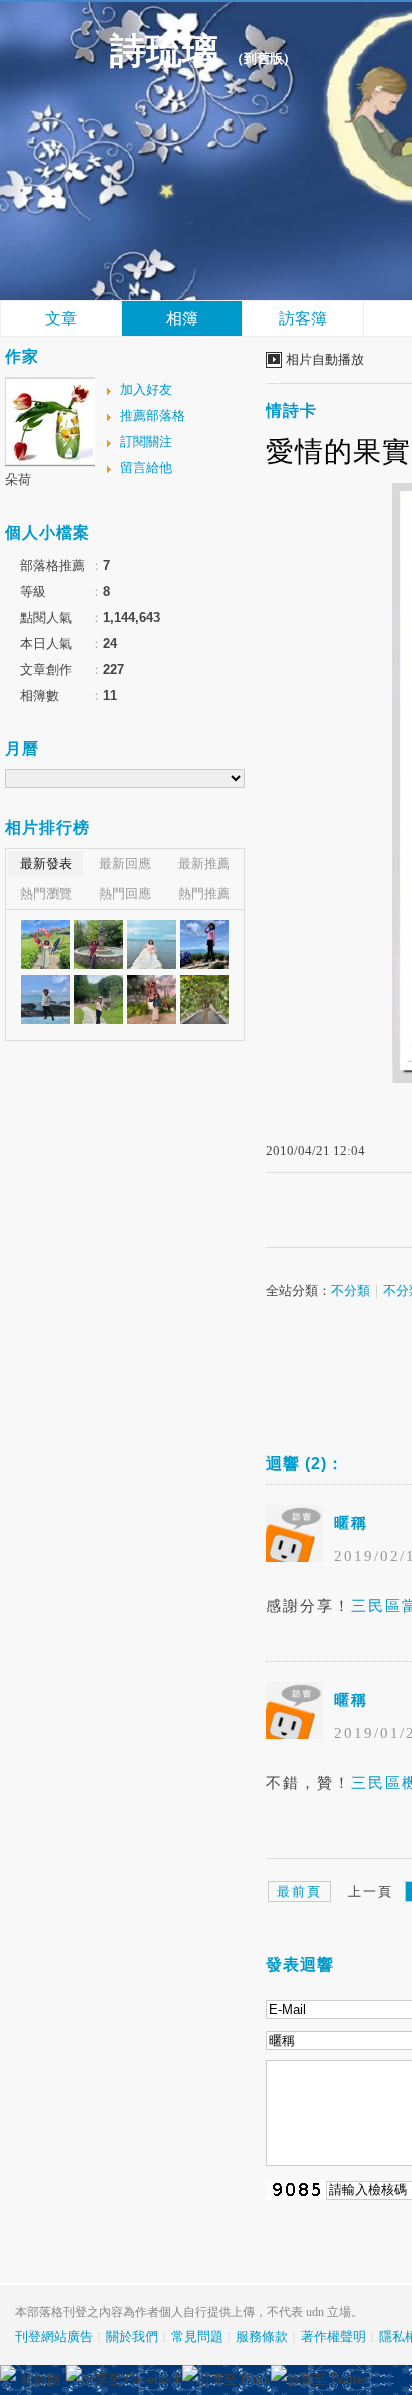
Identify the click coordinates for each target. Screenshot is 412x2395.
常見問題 (197, 2336)
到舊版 (263, 58)
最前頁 (299, 1891)
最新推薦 (204, 863)
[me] (45, 944)
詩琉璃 (164, 51)
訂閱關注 (146, 441)
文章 (61, 318)
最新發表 (46, 863)
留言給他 (146, 467)
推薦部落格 (152, 415)
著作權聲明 (333, 2336)
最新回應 (125, 863)
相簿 (182, 318)
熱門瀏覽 (46, 893)
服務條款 (262, 2336)
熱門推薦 (204, 893)
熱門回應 (125, 893)
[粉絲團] (8, 2373)
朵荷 (18, 479)
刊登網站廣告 (54, 2336)
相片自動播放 (325, 359)
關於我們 (132, 2336)
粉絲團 (40, 2379)
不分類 (350, 1290)
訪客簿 (303, 318)
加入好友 (146, 389)
